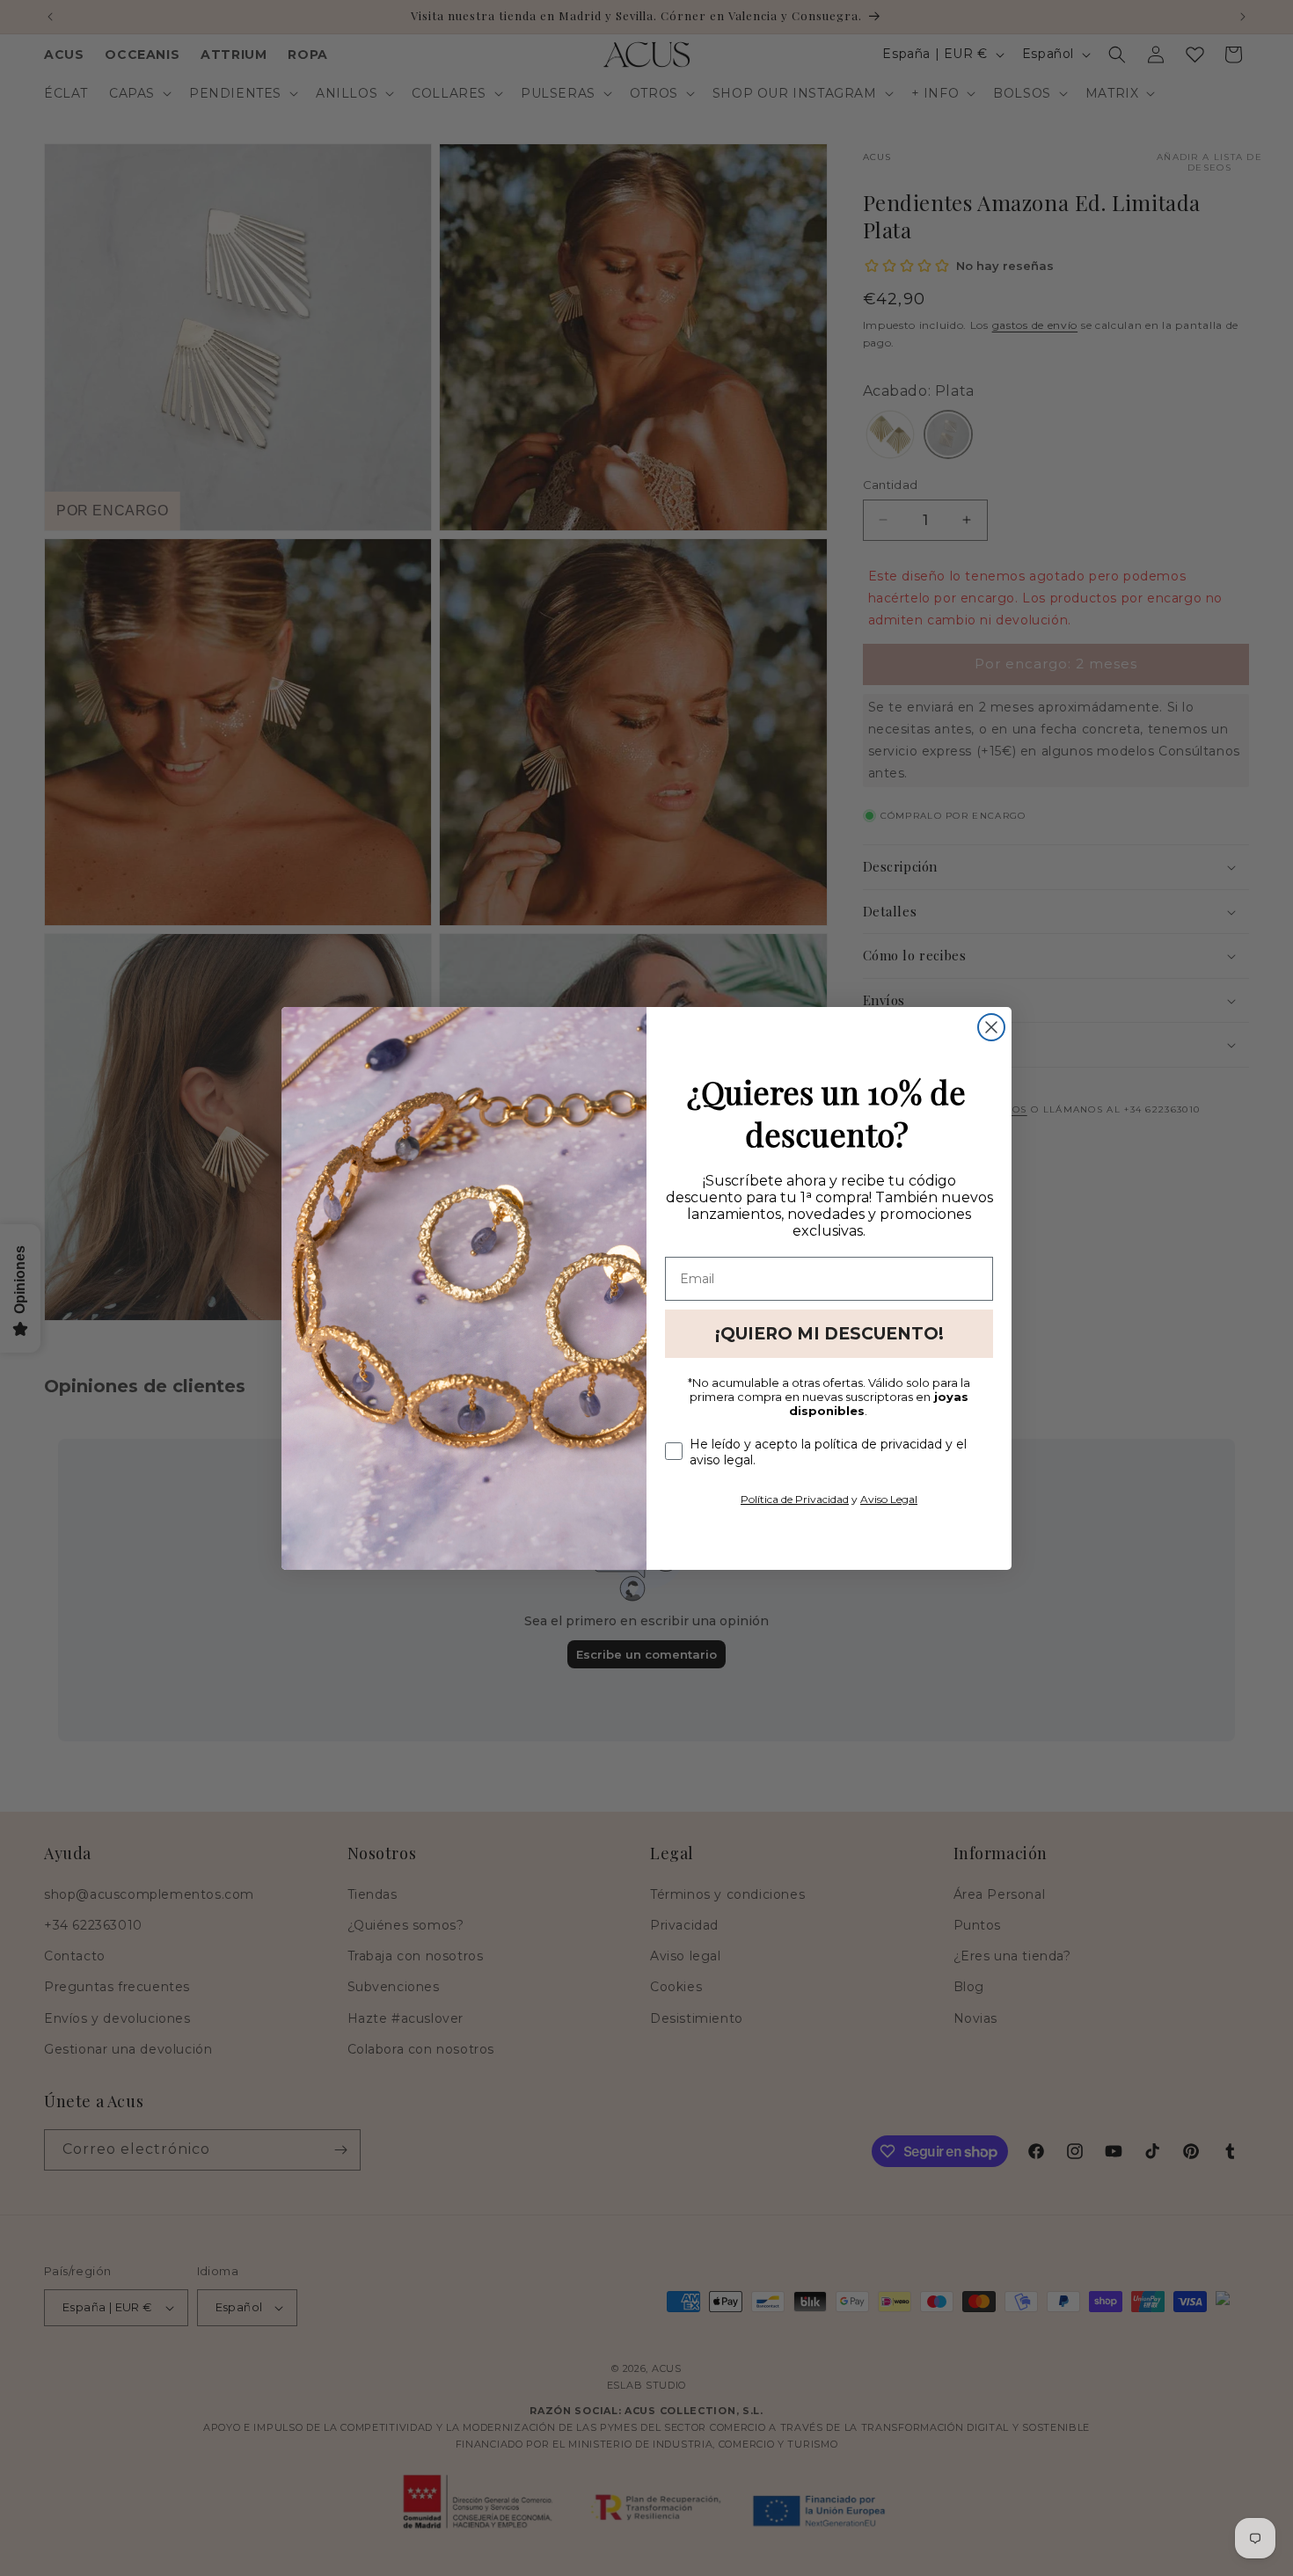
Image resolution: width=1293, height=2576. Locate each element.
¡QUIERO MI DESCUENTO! (829, 1334)
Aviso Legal (889, 1499)
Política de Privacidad (795, 1499)
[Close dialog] (991, 1027)
